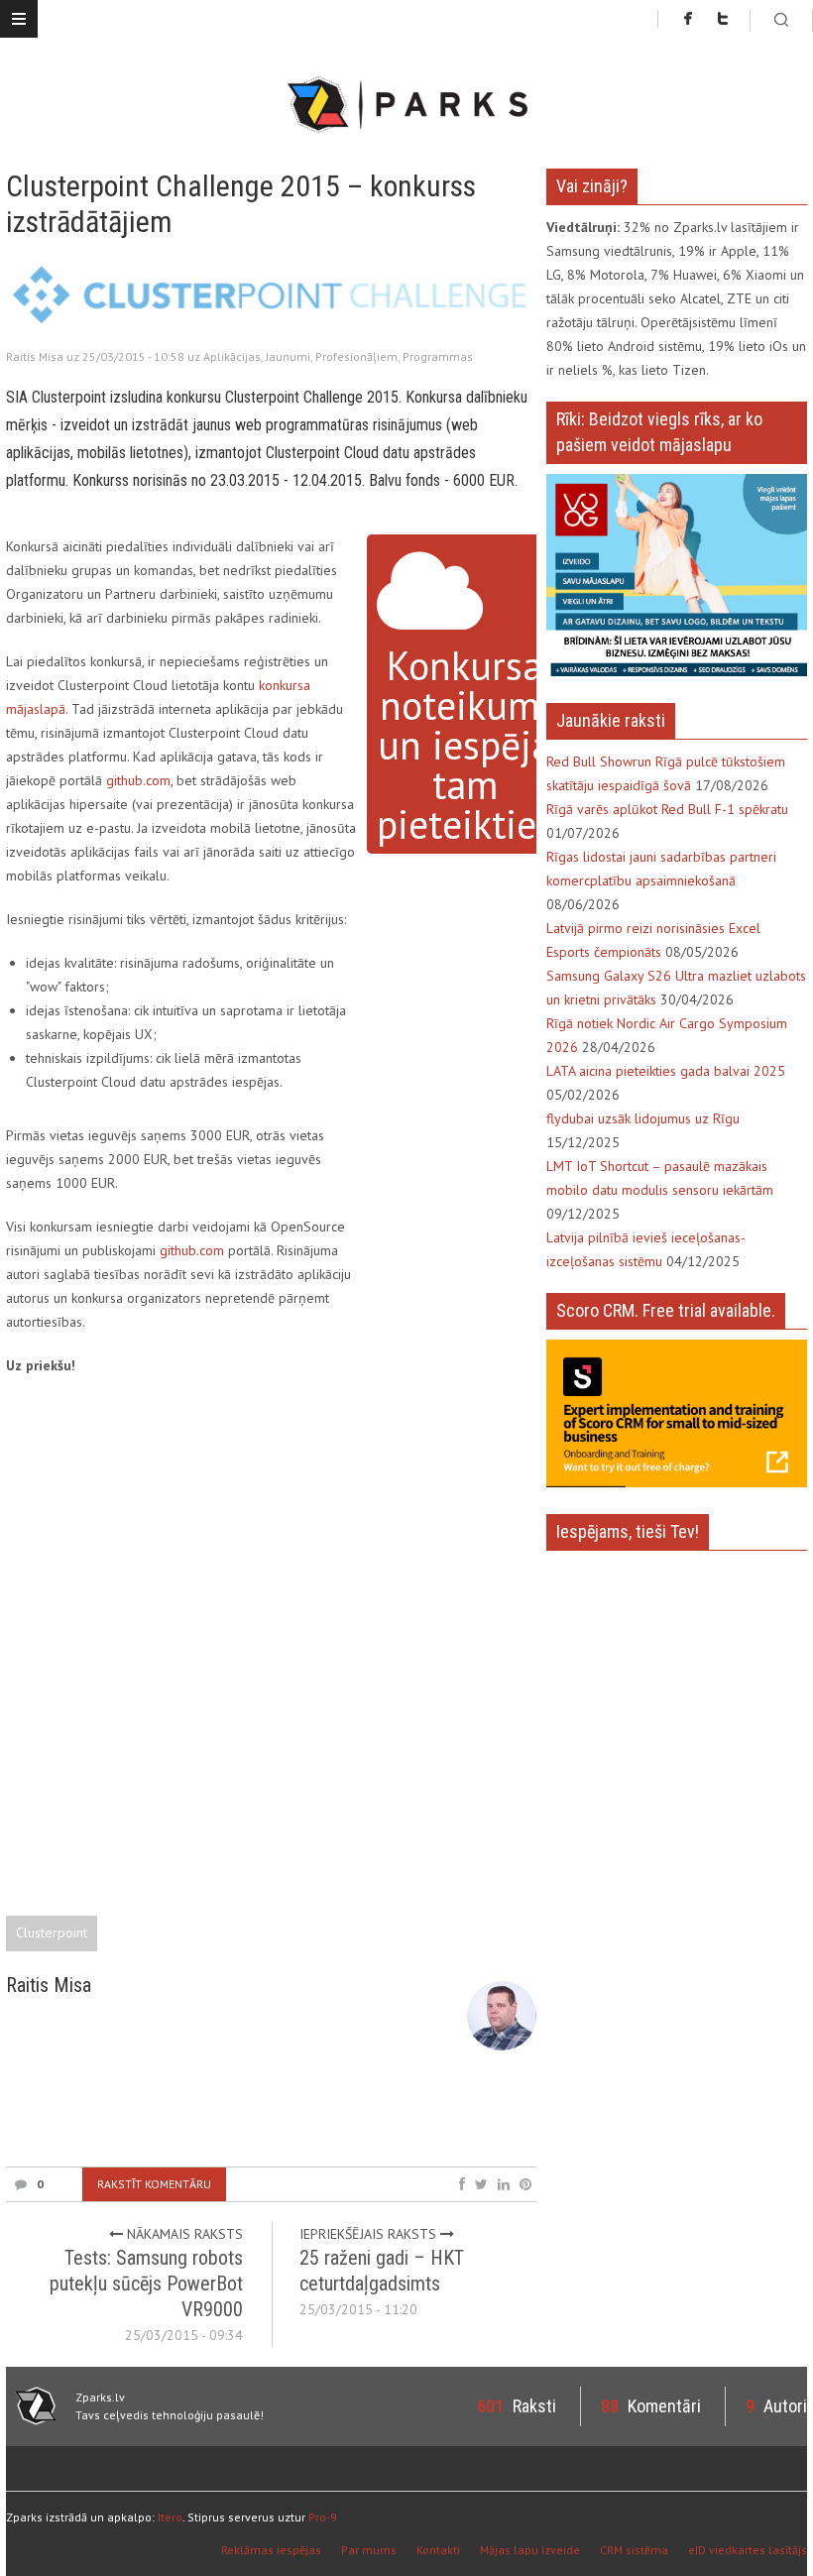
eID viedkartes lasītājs (748, 2550)
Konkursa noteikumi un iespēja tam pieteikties (465, 745)
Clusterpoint (52, 1932)
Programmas (438, 356)
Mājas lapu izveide (530, 2550)
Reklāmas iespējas (271, 2550)
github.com (138, 780)
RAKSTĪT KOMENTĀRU (154, 2184)
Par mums (369, 2550)
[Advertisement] (367, 2115)
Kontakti (438, 2550)
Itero (170, 2517)
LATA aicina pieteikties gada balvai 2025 (666, 1071)
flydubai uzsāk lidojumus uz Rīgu (643, 1118)
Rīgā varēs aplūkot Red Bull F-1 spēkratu (667, 809)
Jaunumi (288, 356)
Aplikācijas (232, 356)
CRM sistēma (634, 2550)
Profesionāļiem (356, 356)
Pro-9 (323, 2517)
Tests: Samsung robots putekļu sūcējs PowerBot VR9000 (146, 2283)
